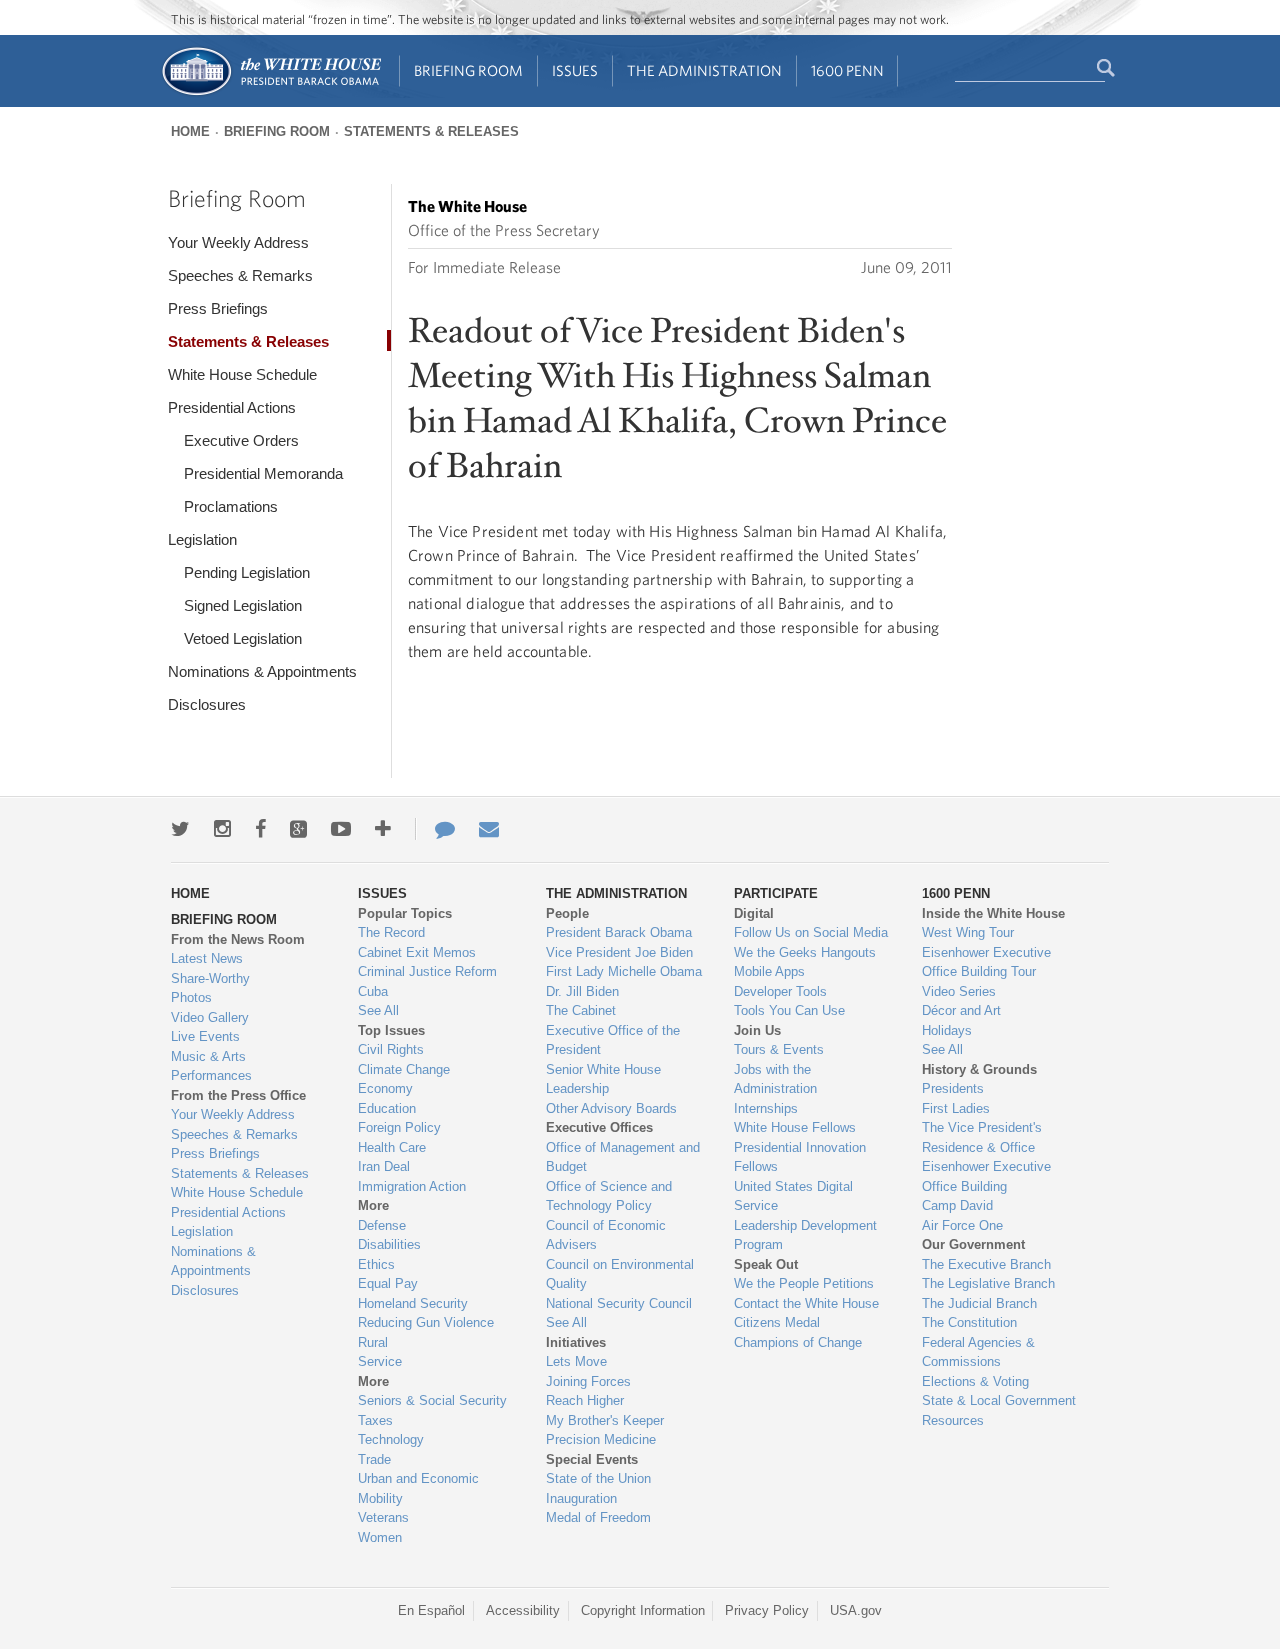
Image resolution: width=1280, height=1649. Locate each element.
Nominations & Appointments (262, 671)
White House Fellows (795, 1127)
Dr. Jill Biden (582, 991)
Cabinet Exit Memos (417, 952)
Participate (776, 893)
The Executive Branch (986, 1264)
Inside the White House (993, 913)
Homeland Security (413, 1303)
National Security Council (619, 1303)
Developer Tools (780, 991)
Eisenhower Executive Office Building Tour (986, 962)
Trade (374, 1459)
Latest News (207, 958)
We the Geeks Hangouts (805, 952)
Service (380, 1361)
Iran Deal (384, 1166)
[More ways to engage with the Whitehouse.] (383, 829)
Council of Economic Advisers (606, 1235)
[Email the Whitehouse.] (489, 829)
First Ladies (956, 1108)
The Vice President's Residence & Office (982, 1137)
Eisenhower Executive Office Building (986, 1176)
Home (190, 131)
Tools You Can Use (789, 1010)
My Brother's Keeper (605, 1420)
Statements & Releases (431, 131)
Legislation (202, 539)
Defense (382, 1225)
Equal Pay (388, 1283)
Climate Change (404, 1069)
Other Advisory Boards (611, 1108)
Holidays (947, 1030)
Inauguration (581, 1498)
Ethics (376, 1264)
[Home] (270, 93)
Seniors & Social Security (432, 1400)
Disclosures (207, 704)
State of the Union (598, 1478)
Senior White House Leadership (603, 1079)
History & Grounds (979, 1069)
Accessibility (523, 1610)
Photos (191, 997)
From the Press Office (238, 1095)
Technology (391, 1439)
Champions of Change (798, 1342)
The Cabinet (581, 1010)
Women (380, 1537)
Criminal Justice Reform (427, 971)
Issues (575, 70)
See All (378, 1010)
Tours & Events (779, 1049)
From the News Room (238, 939)
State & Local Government (999, 1400)
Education (387, 1108)
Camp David (957, 1205)
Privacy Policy (767, 1610)
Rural (373, 1342)
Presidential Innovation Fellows (800, 1157)
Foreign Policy (399, 1127)
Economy (385, 1088)
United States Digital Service (793, 1196)
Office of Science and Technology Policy (609, 1196)
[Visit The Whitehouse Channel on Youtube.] (341, 829)
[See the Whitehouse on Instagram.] (222, 829)
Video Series (959, 991)
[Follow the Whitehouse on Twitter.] (180, 829)
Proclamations (231, 506)
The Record (391, 932)
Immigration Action (412, 1186)
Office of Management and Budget (623, 1157)
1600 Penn (847, 70)
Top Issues (391, 1030)
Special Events (592, 1459)
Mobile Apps (769, 971)
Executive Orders (241, 440)
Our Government (973, 1244)
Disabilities (389, 1244)
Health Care (392, 1147)
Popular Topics (405, 913)
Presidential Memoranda (263, 473)
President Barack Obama (619, 932)
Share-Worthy (210, 978)
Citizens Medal (777, 1322)
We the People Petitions (804, 1283)
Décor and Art (961, 1010)
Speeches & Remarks (240, 275)
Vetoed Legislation (243, 638)
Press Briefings (218, 308)
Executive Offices (599, 1127)
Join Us (757, 1030)
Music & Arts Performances (211, 1066)
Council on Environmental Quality (620, 1274)
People (567, 913)
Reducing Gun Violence (426, 1322)
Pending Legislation (247, 572)
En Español (431, 1610)
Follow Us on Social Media (811, 932)
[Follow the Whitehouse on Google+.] (298, 829)
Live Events (205, 1036)
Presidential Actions (232, 407)
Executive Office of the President (613, 1040)
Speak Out (766, 1264)
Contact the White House (806, 1303)
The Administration (704, 70)
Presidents (953, 1088)
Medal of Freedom (598, 1517)
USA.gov (856, 1610)
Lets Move (576, 1361)
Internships (766, 1108)
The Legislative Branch (988, 1283)
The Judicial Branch (979, 1303)
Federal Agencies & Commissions (978, 1352)
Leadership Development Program (805, 1235)
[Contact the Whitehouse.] (435, 829)
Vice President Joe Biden (619, 952)
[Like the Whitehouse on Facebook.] (260, 829)
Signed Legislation (243, 605)
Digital (754, 913)
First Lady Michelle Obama (624, 971)
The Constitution (969, 1322)
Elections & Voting (975, 1381)
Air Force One (962, 1225)
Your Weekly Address (238, 242)
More (373, 1205)
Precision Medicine (601, 1439)
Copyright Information (643, 1610)
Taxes (375, 1420)
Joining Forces (588, 1381)
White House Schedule (242, 374)
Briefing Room (468, 70)
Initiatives (576, 1342)
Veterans (383, 1517)
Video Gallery (210, 1017)
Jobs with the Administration (775, 1079)
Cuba (373, 991)
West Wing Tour (968, 932)
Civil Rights (391, 1049)
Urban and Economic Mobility (418, 1488)
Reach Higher (585, 1400)
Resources (953, 1420)
